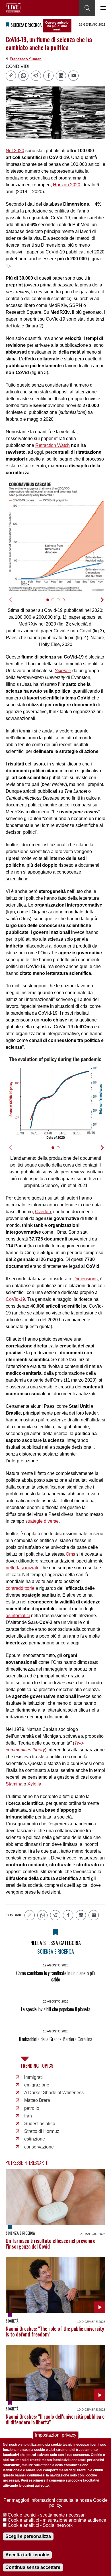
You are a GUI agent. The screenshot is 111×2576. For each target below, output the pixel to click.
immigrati (33, 2077)
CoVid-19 (15, 1299)
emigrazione (37, 2085)
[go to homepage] (13, 8)
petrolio (32, 2108)
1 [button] (50, 603)
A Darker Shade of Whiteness (54, 2093)
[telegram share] (36, 76)
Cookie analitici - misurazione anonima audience (57, 2520)
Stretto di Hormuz (42, 2131)
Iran (28, 2116)
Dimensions (86, 1279)
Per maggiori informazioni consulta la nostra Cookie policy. (55, 2503)
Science (63, 671)
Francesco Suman (26, 59)
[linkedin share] (61, 76)
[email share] (73, 76)
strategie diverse (42, 1521)
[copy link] (11, 76)
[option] (55, 537)
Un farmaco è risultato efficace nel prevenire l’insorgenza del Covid (51, 2243)
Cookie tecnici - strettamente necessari (47, 2515)
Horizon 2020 (67, 185)
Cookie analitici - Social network (40, 2525)
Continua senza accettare (33, 2567)
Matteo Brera (37, 2100)
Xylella (34, 1784)
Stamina (14, 1784)
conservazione (39, 2147)
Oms (70, 1554)
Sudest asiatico (40, 2124)
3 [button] (60, 603)
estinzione (35, 2139)
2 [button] (55, 603)
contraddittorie (20, 1588)
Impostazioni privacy (56, 2435)
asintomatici (18, 1616)
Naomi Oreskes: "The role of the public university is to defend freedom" (55, 2331)
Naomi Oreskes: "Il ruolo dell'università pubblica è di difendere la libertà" (55, 2419)
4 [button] (66, 603)
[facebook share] (48, 76)
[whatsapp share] (23, 76)
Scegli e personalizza (28, 2536)
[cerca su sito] (87, 8)
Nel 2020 (15, 151)
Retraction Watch (53, 445)
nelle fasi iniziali (22, 1568)
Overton (43, 1212)
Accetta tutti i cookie (27, 2555)
